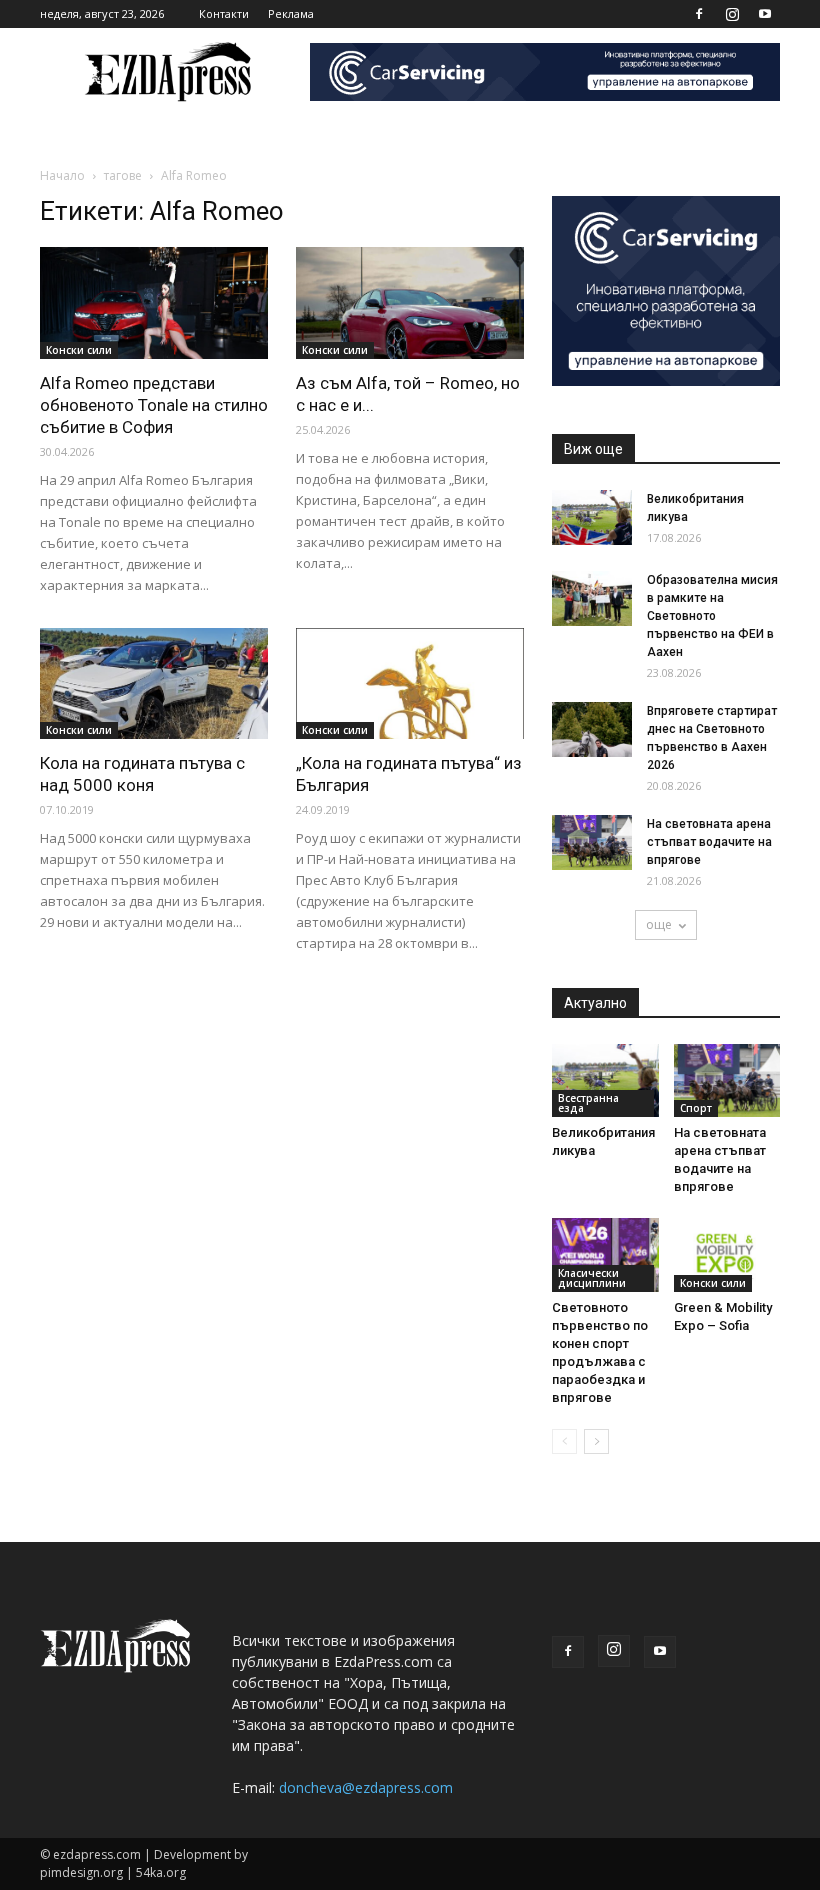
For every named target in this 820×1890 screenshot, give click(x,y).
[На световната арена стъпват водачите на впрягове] (592, 842)
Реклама (291, 13)
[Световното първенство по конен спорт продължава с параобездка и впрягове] (605, 1254)
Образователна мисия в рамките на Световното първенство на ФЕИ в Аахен (712, 616)
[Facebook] (699, 14)
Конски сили (79, 350)
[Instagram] (732, 14)
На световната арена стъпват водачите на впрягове (709, 842)
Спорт (696, 1108)
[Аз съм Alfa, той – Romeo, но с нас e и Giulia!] (410, 303)
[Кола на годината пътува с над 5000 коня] (154, 684)
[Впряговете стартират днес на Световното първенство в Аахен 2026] (592, 729)
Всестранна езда (588, 1103)
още (659, 924)
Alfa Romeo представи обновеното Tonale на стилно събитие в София (154, 405)
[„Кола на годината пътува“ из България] (410, 684)
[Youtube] (765, 14)
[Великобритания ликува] (592, 517)
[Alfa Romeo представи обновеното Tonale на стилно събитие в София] (154, 303)
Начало (62, 175)
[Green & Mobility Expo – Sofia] (727, 1254)
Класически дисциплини (592, 1278)
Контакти (224, 13)
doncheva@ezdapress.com (366, 1787)
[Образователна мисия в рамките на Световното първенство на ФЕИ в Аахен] (592, 598)
